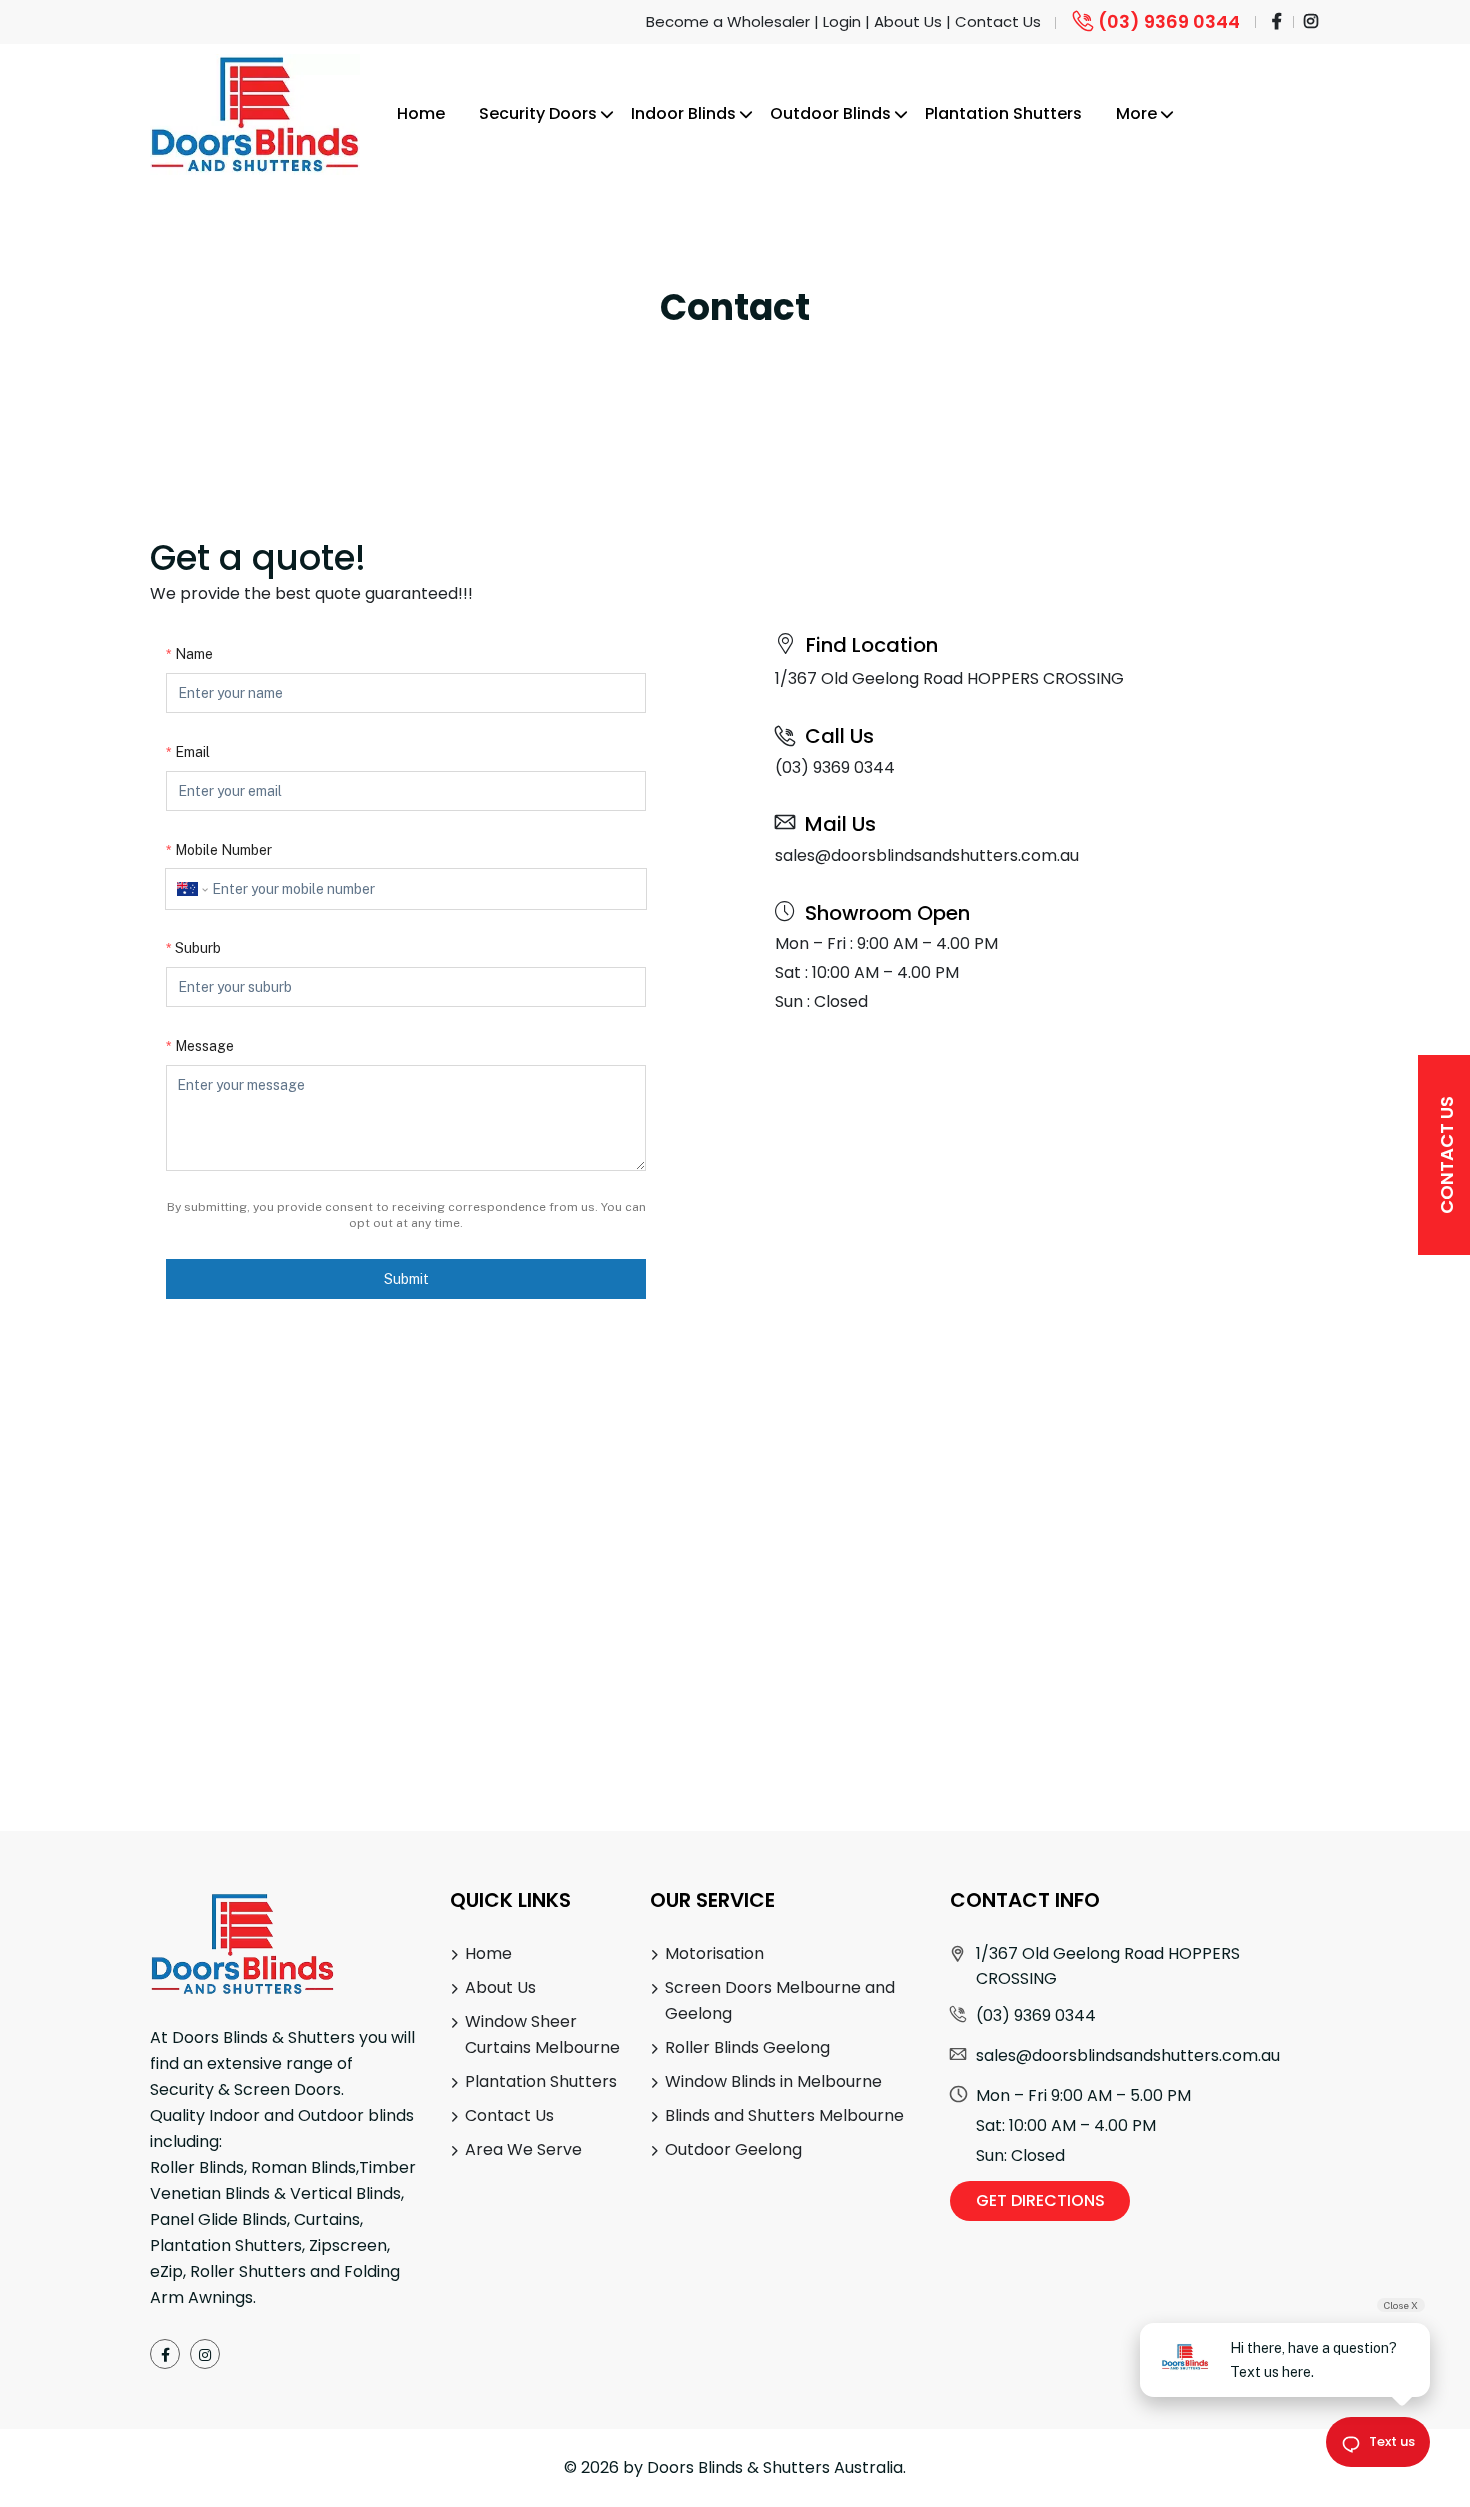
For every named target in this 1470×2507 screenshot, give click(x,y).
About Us (500, 1987)
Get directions (1040, 2200)
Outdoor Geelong (733, 2149)
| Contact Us (993, 21)
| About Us (903, 21)
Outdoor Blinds (830, 113)
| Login (837, 21)
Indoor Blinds (683, 113)
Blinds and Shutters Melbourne (784, 2115)
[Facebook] (165, 2354)
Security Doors (538, 113)
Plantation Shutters (1003, 113)
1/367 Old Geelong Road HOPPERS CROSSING (949, 678)
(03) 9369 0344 (1169, 21)
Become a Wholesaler (728, 21)
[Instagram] (205, 2354)
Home (421, 113)
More (1136, 113)
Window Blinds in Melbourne (773, 2081)
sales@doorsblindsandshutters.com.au (927, 855)
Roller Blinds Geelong (747, 2047)
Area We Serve (523, 2149)
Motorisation (714, 1953)
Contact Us (1446, 1155)
